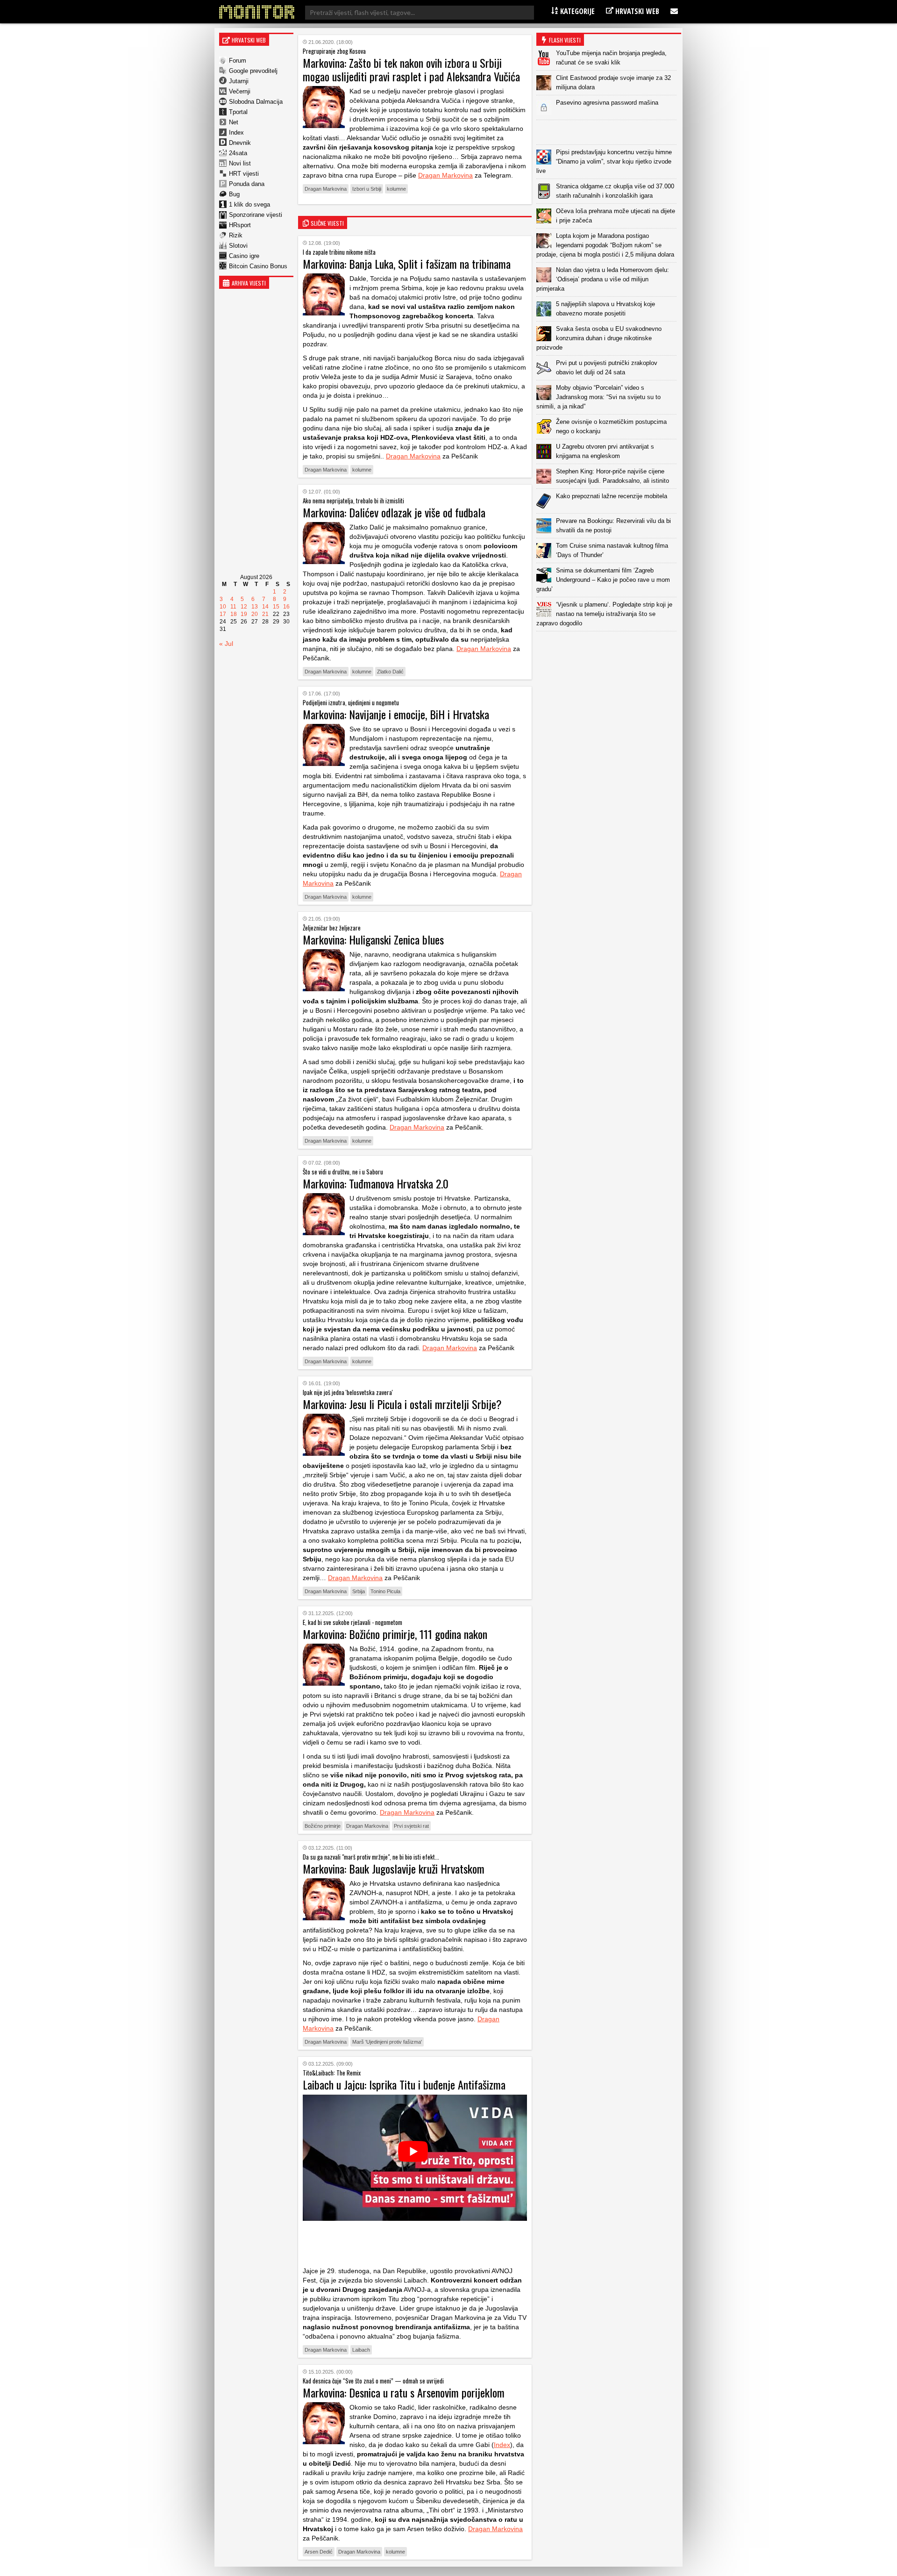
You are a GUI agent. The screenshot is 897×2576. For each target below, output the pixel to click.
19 (244, 614)
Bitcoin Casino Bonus (258, 266)
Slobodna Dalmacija (256, 102)
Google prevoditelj (253, 71)
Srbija (359, 1591)
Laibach (361, 2350)
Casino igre (244, 256)
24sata (238, 153)
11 (233, 607)
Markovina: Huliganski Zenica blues (373, 939)
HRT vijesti (244, 174)
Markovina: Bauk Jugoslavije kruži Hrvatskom (394, 1868)
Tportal (238, 112)
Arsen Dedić (319, 2552)
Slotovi (238, 246)
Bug (234, 194)
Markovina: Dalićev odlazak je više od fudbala (394, 512)
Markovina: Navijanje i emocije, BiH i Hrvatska (396, 714)
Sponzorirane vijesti (256, 215)
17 (223, 614)
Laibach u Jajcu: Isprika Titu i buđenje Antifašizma (404, 2084)
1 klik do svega (249, 204)
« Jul (226, 644)
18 (234, 614)
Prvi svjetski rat (411, 1826)
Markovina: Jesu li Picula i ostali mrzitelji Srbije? (402, 1404)
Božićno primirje (323, 1826)
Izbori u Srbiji (367, 189)
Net (234, 122)
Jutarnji (239, 81)
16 (286, 607)
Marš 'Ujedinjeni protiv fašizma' (387, 2042)
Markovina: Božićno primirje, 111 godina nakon (395, 1634)
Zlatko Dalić (390, 672)
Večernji (240, 91)
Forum (238, 61)
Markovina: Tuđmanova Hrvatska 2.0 (376, 1183)
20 (255, 614)
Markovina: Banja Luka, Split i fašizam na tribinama (407, 264)
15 (276, 607)
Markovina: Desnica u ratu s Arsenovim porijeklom (404, 2392)
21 (265, 614)
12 (244, 607)
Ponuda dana (247, 184)
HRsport (240, 225)
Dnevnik (240, 143)
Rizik (236, 235)
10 (223, 607)
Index (236, 132)
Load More (609, 646)
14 (265, 607)
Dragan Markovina (445, 175)
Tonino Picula (385, 1591)
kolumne (396, 189)
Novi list (240, 163)
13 (255, 607)
